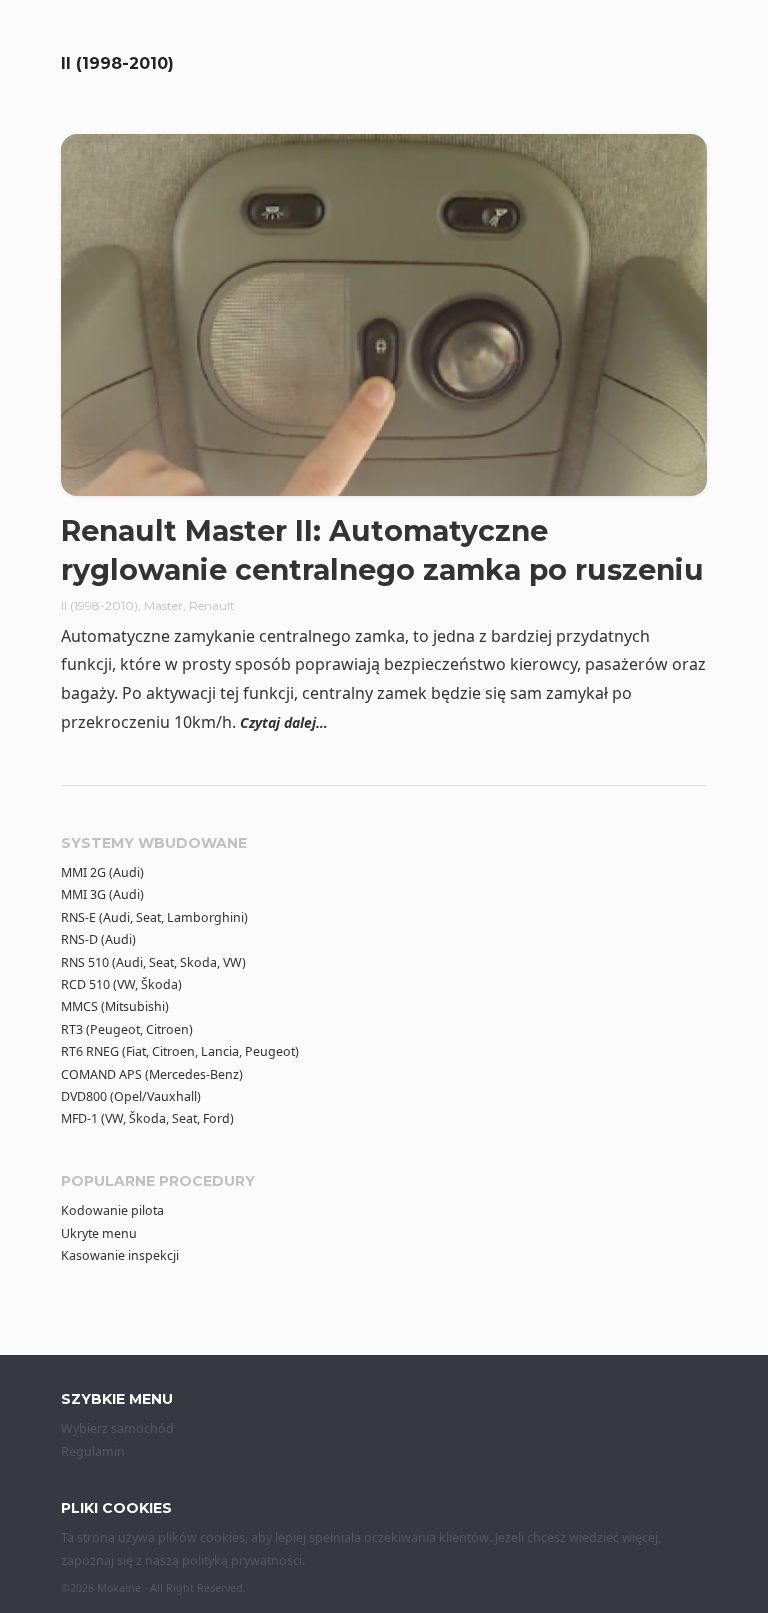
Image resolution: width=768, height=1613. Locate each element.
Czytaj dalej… (284, 722)
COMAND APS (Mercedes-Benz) (152, 1074)
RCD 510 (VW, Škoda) (121, 984)
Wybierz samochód (117, 1428)
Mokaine (119, 1588)
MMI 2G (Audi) (102, 872)
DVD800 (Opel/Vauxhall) (131, 1096)
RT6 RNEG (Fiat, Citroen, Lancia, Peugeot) (180, 1051)
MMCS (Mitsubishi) (115, 1006)
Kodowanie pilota (112, 1210)
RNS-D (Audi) (98, 939)
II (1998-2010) (99, 605)
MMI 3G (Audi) (102, 894)
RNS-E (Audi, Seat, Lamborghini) (154, 917)
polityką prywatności (242, 1560)
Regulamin (93, 1451)
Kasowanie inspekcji (120, 1255)
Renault (212, 605)
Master (163, 605)
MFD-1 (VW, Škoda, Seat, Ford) (147, 1118)
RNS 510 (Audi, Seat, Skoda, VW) (153, 962)
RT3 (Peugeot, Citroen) (127, 1029)
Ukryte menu (99, 1233)
